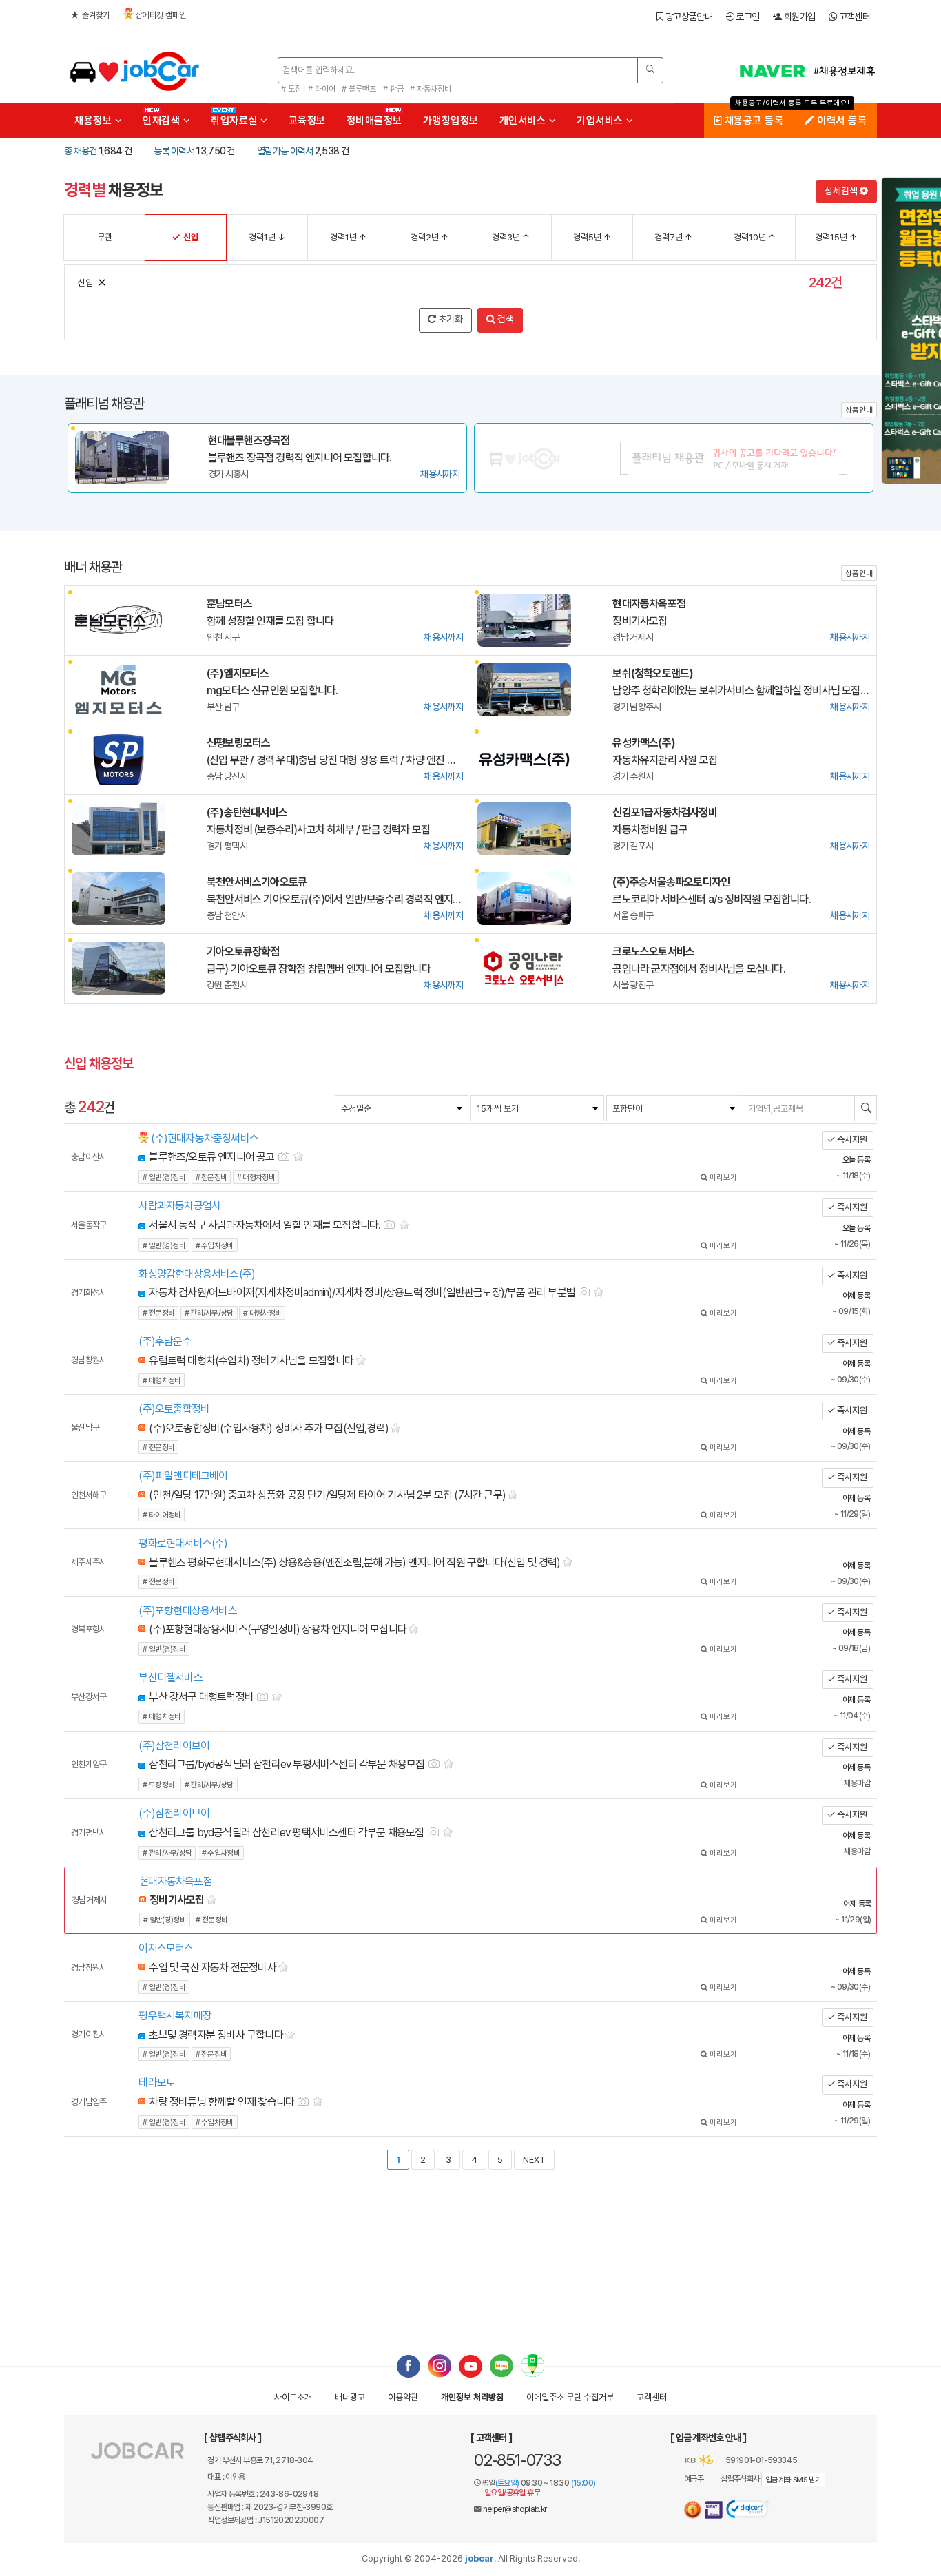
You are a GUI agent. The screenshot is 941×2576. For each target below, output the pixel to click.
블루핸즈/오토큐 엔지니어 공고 (206, 1157)
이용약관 (403, 2397)
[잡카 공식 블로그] (501, 2365)
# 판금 (393, 89)
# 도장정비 (158, 1785)
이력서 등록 (840, 121)
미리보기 (722, 1177)
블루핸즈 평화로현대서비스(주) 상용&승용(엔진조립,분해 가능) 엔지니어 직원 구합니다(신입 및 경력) (354, 1562)
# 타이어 (322, 89)
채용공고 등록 (752, 121)
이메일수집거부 (570, 2397)
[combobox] (402, 1108)
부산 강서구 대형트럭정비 (196, 1697)
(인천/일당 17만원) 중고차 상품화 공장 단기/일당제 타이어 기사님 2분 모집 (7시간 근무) (327, 1495)
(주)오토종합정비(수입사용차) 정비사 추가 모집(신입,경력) (269, 1428)
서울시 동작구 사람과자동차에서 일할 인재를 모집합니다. (259, 1225)
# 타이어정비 (162, 1515)
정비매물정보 (374, 121)
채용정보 (95, 121)
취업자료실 (236, 121)
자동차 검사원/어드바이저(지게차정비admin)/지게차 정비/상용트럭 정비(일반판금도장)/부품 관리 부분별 (357, 1292)
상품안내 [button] (859, 410)
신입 (85, 283)
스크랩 (299, 1155)
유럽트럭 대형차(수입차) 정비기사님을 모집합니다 (251, 1361)
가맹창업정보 (451, 121)
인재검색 (163, 121)
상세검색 (842, 191)
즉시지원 (851, 1140)
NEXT (534, 2160)
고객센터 (853, 17)
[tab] (436, 1158)
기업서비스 (601, 121)
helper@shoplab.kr (515, 2509)
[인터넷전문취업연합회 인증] (693, 2510)
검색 (505, 319)
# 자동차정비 (431, 89)
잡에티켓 (161, 15)
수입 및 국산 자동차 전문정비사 (212, 1967)
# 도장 (291, 89)
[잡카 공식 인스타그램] (440, 2365)
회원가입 (798, 17)
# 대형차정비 (256, 1177)
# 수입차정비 (215, 1246)
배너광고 (350, 2397)
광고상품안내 (687, 17)
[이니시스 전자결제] (714, 2510)
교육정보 (307, 121)
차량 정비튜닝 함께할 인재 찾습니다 (216, 2102)
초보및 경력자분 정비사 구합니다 (216, 2035)
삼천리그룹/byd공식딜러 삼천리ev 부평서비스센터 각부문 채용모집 (281, 1764)
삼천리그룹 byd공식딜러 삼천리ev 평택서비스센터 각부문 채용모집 (281, 1832)
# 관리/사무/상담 (209, 1313)
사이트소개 (293, 2397)
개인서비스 (524, 121)
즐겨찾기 (96, 15)
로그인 (746, 17)
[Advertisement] (470, 2249)
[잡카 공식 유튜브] (470, 2365)
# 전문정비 (211, 1177)
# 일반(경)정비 (164, 1177)
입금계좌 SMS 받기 (793, 2480)
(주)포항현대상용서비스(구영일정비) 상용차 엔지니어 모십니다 (278, 1629)
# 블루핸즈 (359, 89)
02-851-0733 (517, 2460)
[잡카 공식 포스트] (532, 2365)
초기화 (449, 319)
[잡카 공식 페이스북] (409, 2365)
